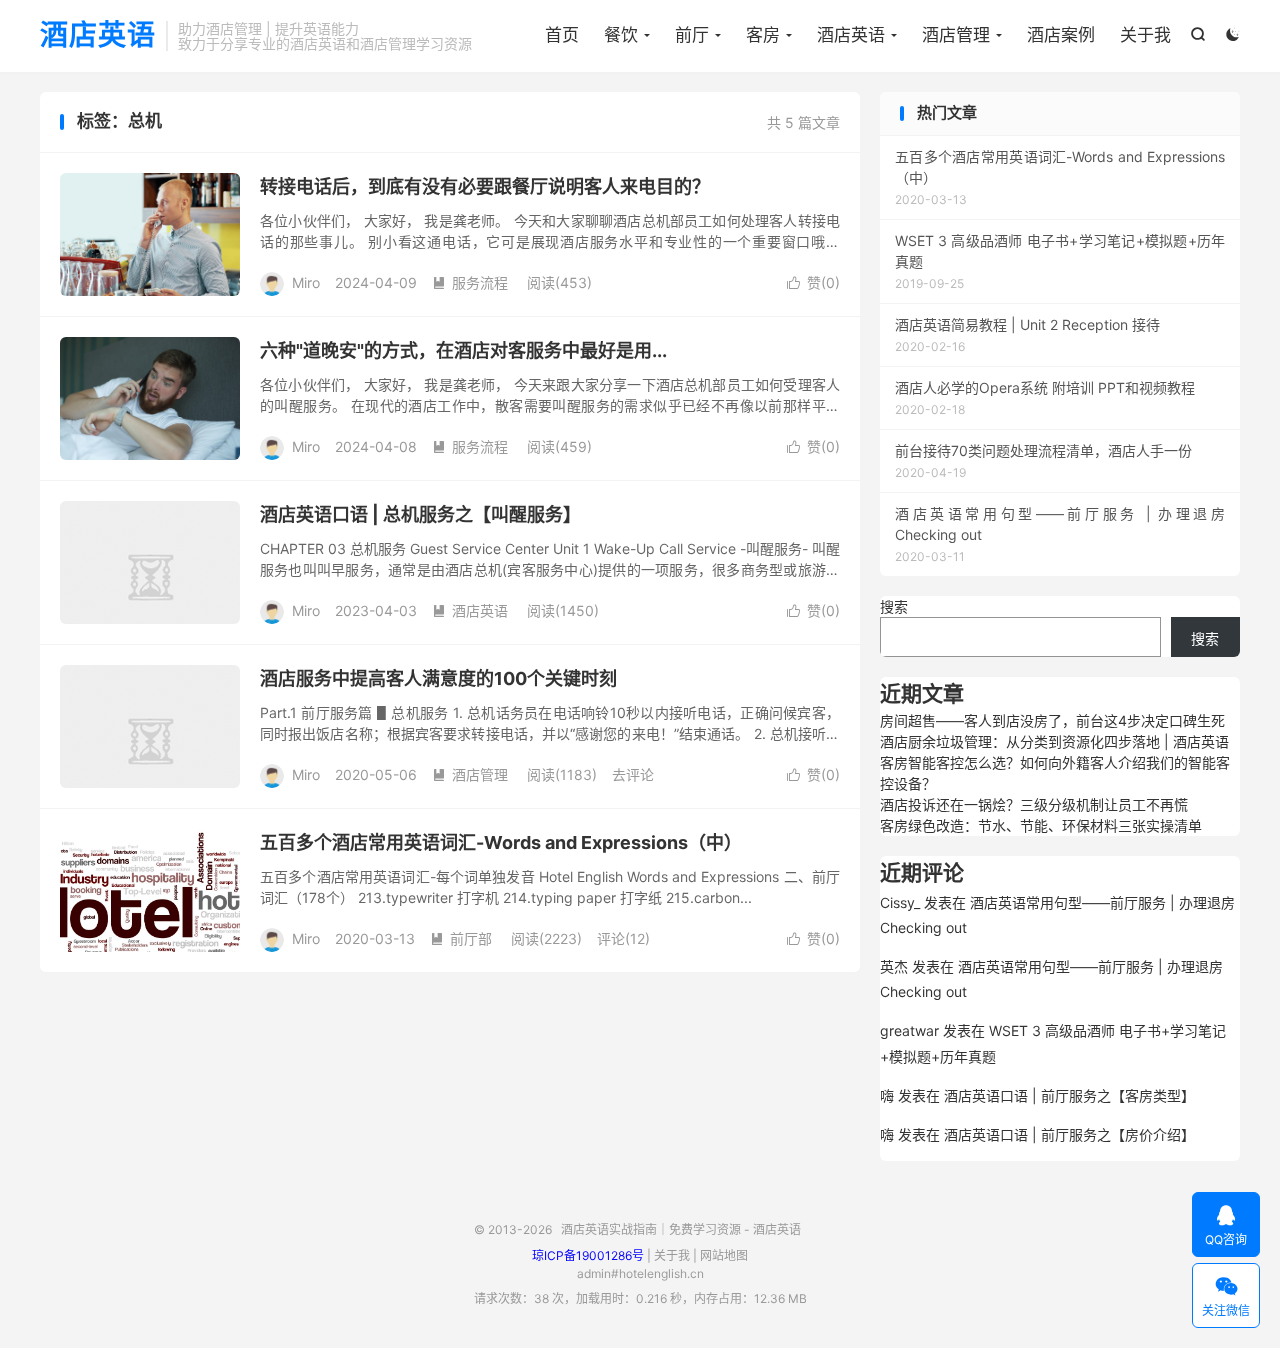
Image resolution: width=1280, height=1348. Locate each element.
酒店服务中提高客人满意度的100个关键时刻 (438, 678)
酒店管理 (956, 35)
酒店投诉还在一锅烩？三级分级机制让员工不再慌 (1034, 804)
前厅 (692, 35)
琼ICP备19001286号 (588, 1255)
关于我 (1145, 35)
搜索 (894, 606)
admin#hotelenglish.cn (640, 1273)
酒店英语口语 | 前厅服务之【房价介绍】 (1069, 1134)
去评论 (633, 774)
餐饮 (621, 35)
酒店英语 (98, 36)
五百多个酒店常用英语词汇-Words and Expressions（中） (501, 842)
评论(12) (623, 938)
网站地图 (724, 1255)
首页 (562, 35)
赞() (813, 282)
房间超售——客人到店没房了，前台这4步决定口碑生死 (1052, 720)
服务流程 (470, 282)
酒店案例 (1061, 35)
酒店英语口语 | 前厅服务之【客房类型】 (1069, 1095)
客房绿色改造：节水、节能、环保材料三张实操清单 (1041, 825)
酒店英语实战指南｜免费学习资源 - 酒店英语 (681, 1229)
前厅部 (461, 938)
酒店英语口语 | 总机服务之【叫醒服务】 (420, 514)
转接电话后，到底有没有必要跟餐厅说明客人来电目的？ (485, 186)
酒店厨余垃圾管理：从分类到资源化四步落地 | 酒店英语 (1054, 741)
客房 (763, 35)
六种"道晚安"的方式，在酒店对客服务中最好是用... (463, 350)
